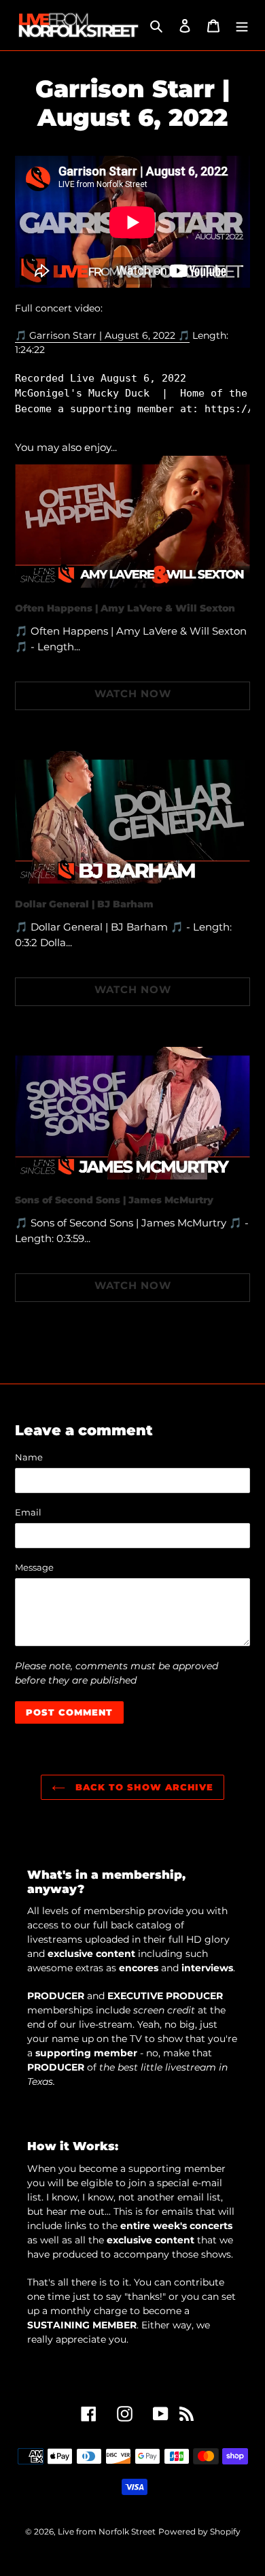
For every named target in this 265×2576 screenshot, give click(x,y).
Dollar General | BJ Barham (84, 904)
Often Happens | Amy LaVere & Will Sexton (125, 608)
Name (29, 1457)
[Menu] (242, 26)
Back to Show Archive (143, 1787)
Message (34, 1567)
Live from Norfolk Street (107, 2531)
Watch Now (133, 693)
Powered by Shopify (199, 2531)
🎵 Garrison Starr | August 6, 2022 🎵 (102, 335)
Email (28, 1512)
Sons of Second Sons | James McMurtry (114, 1200)
